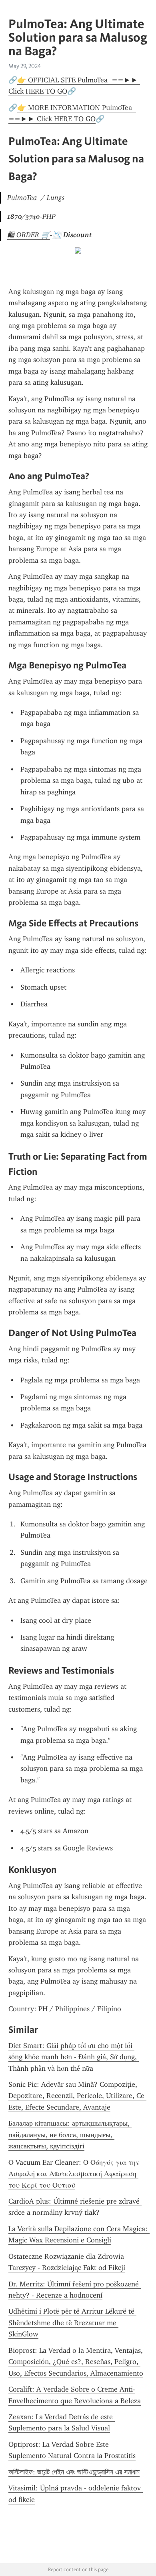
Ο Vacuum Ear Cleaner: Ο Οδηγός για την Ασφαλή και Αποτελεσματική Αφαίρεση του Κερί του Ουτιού (75, 2174)
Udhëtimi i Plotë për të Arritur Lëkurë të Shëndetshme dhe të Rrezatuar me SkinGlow (72, 2323)
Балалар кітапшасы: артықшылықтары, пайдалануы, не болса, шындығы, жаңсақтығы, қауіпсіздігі (70, 2135)
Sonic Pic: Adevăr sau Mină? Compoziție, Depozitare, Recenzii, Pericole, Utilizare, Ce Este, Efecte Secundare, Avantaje (77, 2096)
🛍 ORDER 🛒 (29, 235)
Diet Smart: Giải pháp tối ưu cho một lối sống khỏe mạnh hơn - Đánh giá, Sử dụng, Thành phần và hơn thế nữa (74, 2057)
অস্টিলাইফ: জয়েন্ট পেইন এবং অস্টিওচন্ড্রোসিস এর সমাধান (74, 2472)
